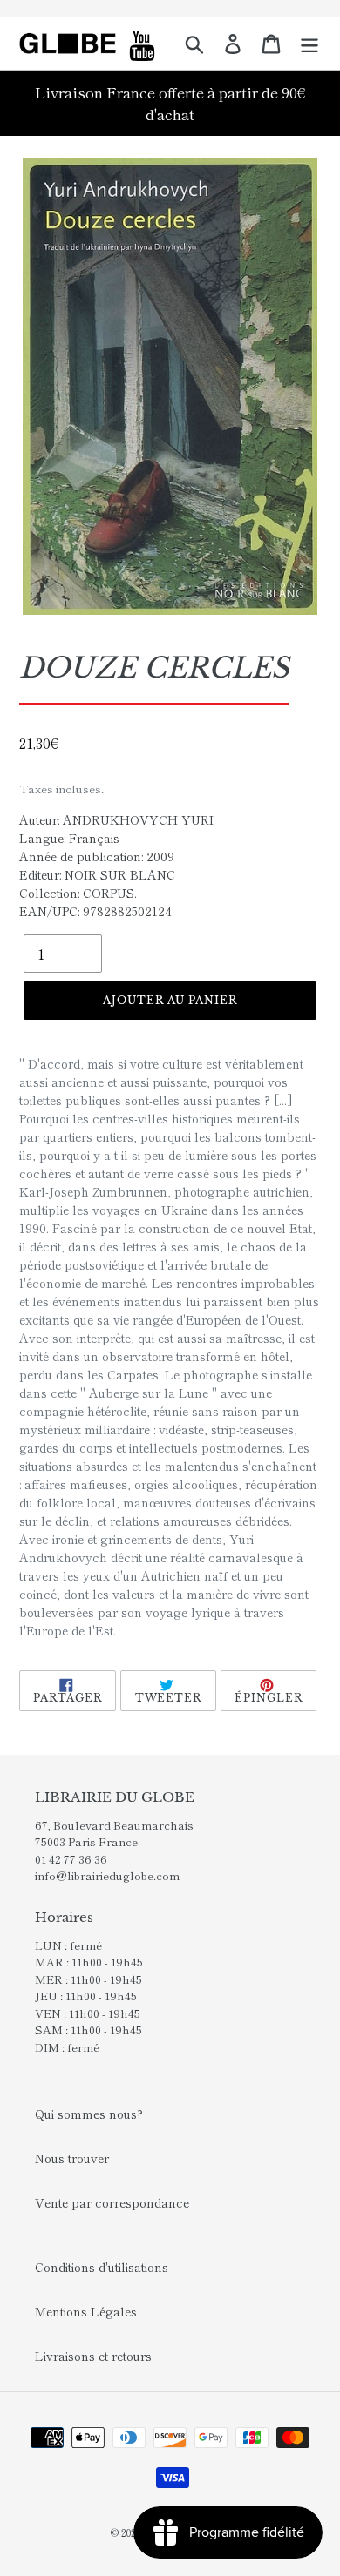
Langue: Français (69, 838)
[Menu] (309, 44)
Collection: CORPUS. (78, 893)
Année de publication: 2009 (97, 856)
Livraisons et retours (93, 2356)
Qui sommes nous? (89, 2114)
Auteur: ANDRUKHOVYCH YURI (116, 819)
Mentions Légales (86, 2311)
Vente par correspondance (112, 2202)
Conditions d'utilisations (102, 2267)
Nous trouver (72, 2158)
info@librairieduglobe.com (107, 1875)
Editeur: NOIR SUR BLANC (97, 874)
